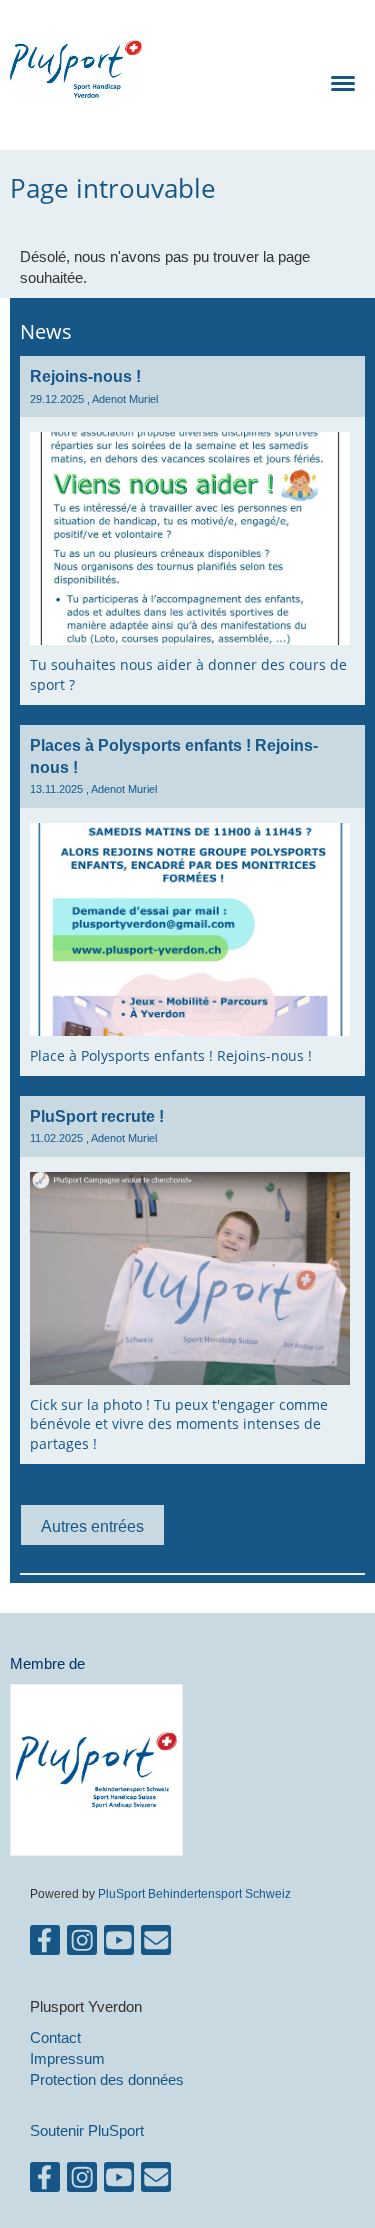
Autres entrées (92, 1526)
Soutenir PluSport (87, 2130)
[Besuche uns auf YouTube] (119, 1944)
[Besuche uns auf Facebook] (45, 1944)
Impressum (67, 2058)
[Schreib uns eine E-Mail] (156, 1944)
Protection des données (107, 2079)
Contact (55, 2037)
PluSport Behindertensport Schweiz (194, 1893)
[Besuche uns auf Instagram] (82, 1944)
